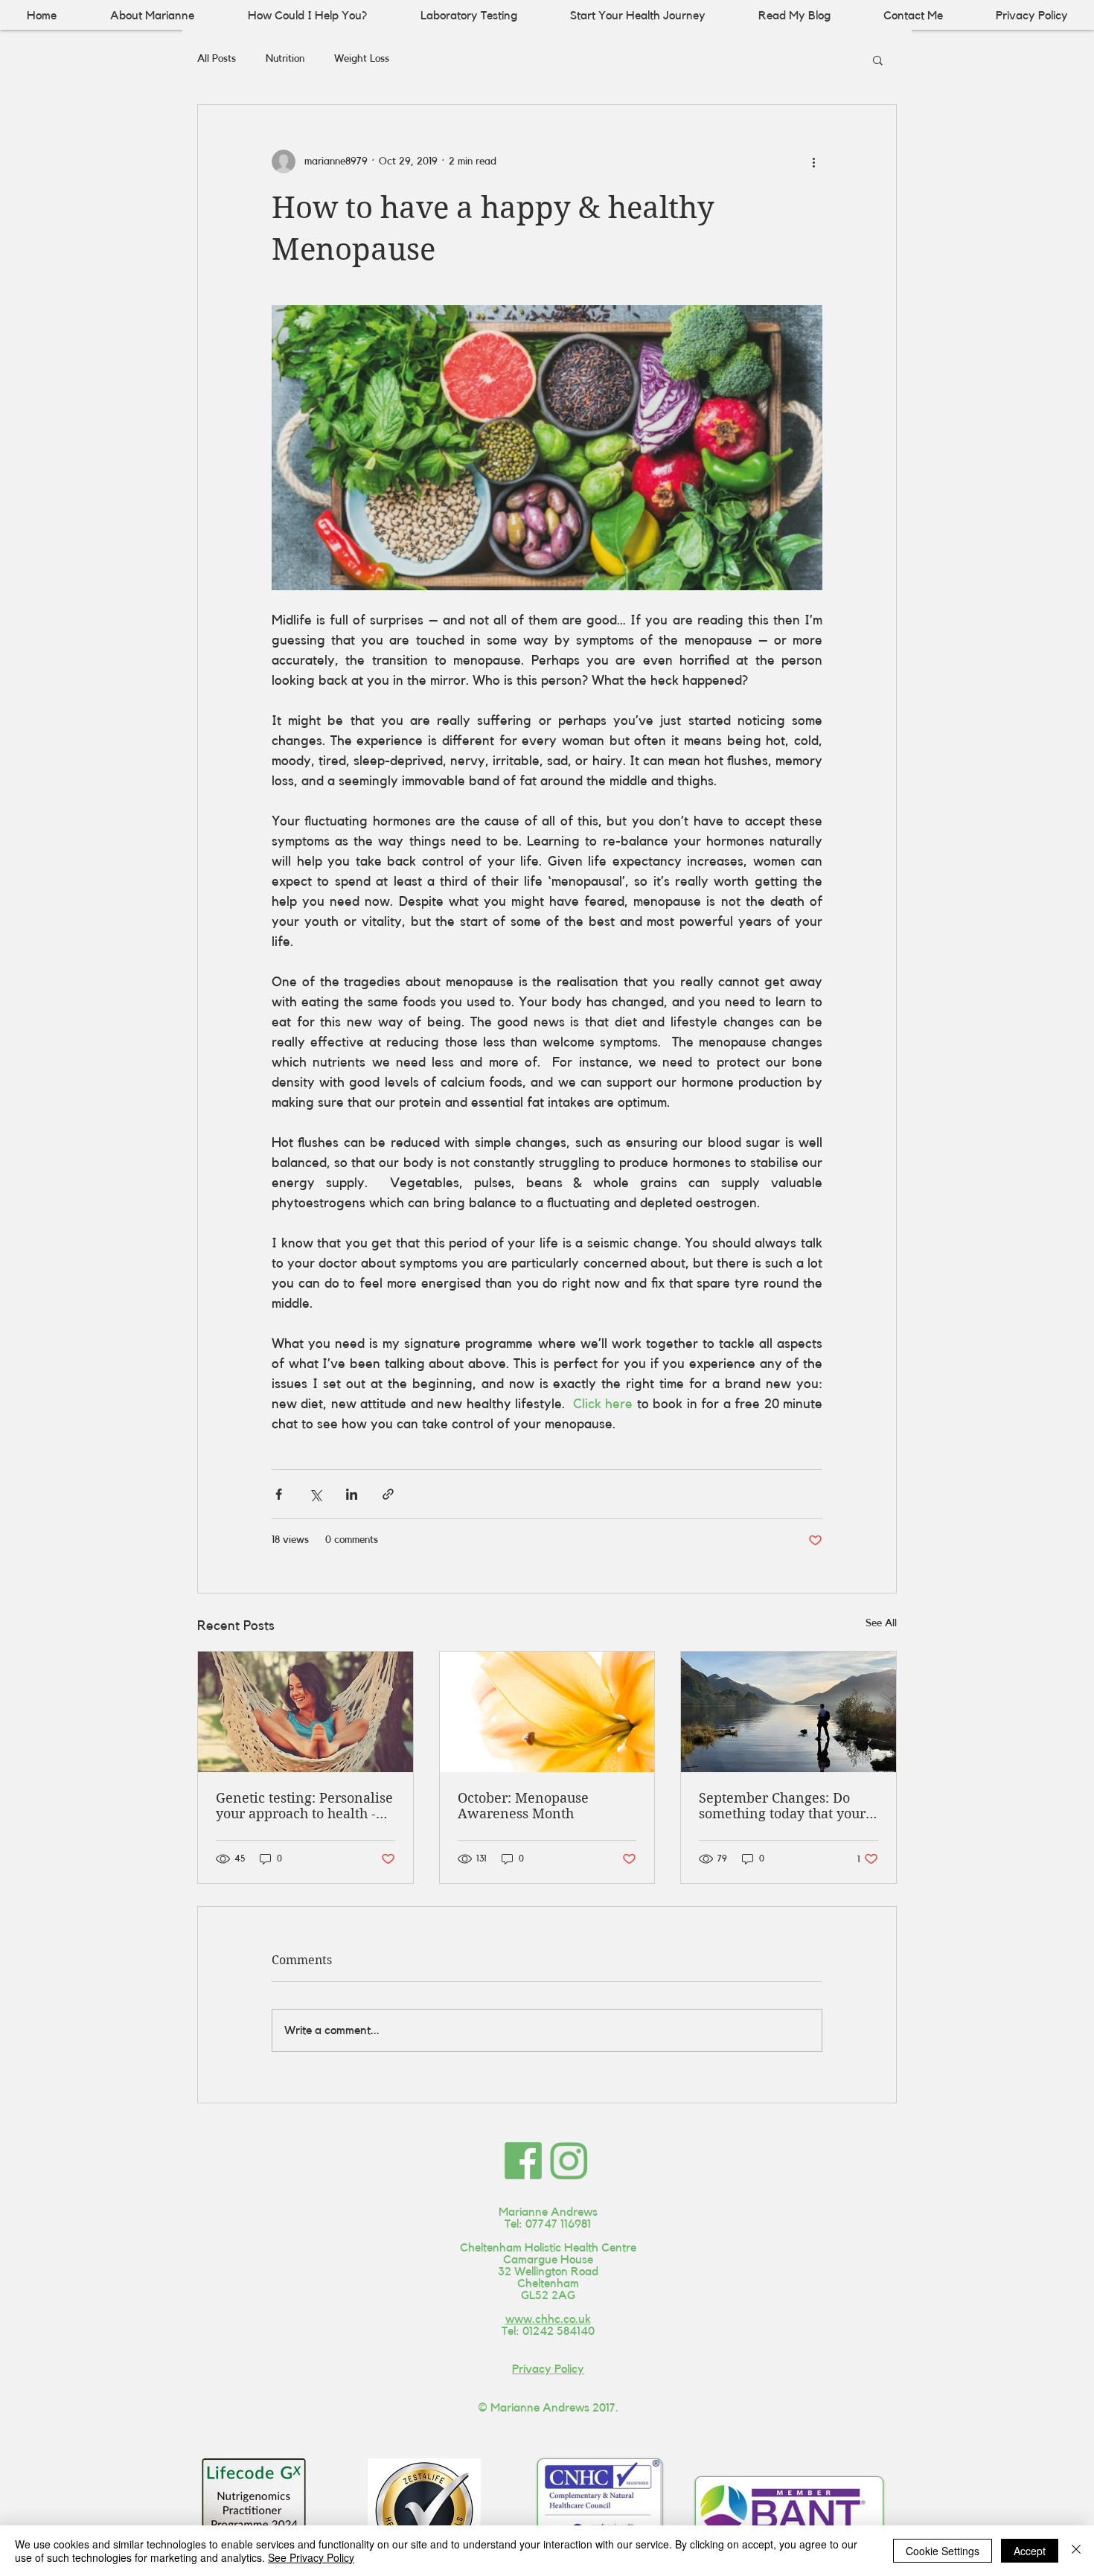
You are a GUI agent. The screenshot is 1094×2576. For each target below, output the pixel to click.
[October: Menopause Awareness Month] (547, 1712)
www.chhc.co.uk (548, 2319)
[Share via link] (388, 1494)
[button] (878, 60)
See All (881, 1623)
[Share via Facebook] (279, 1494)
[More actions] (813, 162)
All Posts (217, 59)
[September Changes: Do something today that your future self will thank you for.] (788, 1712)
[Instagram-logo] (569, 2161)
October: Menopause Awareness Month (523, 1806)
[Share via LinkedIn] (352, 1494)
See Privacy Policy (311, 2557)
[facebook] (523, 2161)
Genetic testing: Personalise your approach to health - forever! (304, 1806)
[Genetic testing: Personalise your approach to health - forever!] (306, 1712)
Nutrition (285, 59)
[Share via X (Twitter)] (315, 1494)
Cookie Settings (943, 2551)
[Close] (1076, 2551)
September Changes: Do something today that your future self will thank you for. (782, 1806)
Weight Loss (362, 59)
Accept (1030, 2551)
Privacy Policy (548, 2369)
